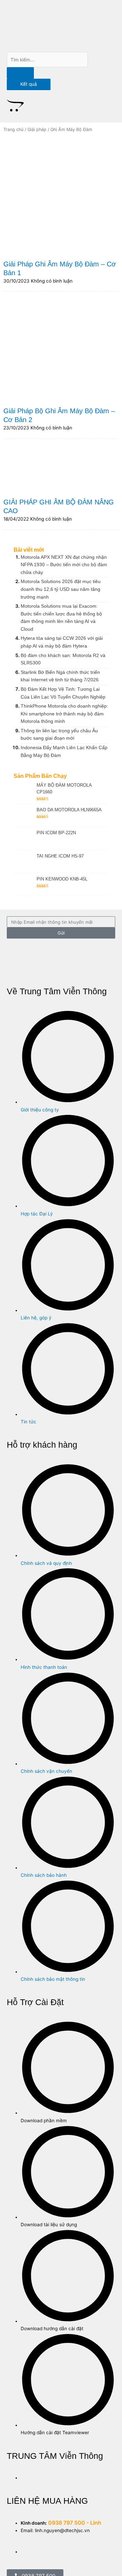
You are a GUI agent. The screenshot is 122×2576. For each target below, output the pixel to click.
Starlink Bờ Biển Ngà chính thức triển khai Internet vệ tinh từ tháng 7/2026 (60, 676)
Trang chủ (13, 129)
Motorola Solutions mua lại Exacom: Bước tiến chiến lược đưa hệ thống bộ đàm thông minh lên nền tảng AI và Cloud (61, 617)
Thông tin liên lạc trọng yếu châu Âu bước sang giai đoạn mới (59, 734)
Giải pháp (37, 129)
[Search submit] (20, 73)
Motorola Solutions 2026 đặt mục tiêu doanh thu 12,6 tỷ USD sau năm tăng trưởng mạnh (61, 589)
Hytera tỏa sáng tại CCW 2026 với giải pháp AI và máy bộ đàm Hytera (62, 642)
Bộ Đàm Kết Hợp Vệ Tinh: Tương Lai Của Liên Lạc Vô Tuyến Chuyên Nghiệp (63, 693)
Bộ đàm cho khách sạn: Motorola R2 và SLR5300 (63, 659)
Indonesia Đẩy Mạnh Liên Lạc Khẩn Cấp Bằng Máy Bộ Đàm (64, 751)
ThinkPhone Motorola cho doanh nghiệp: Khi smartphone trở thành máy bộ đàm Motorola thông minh (64, 714)
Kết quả (29, 84)
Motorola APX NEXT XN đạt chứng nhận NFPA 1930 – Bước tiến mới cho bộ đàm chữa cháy (64, 565)
